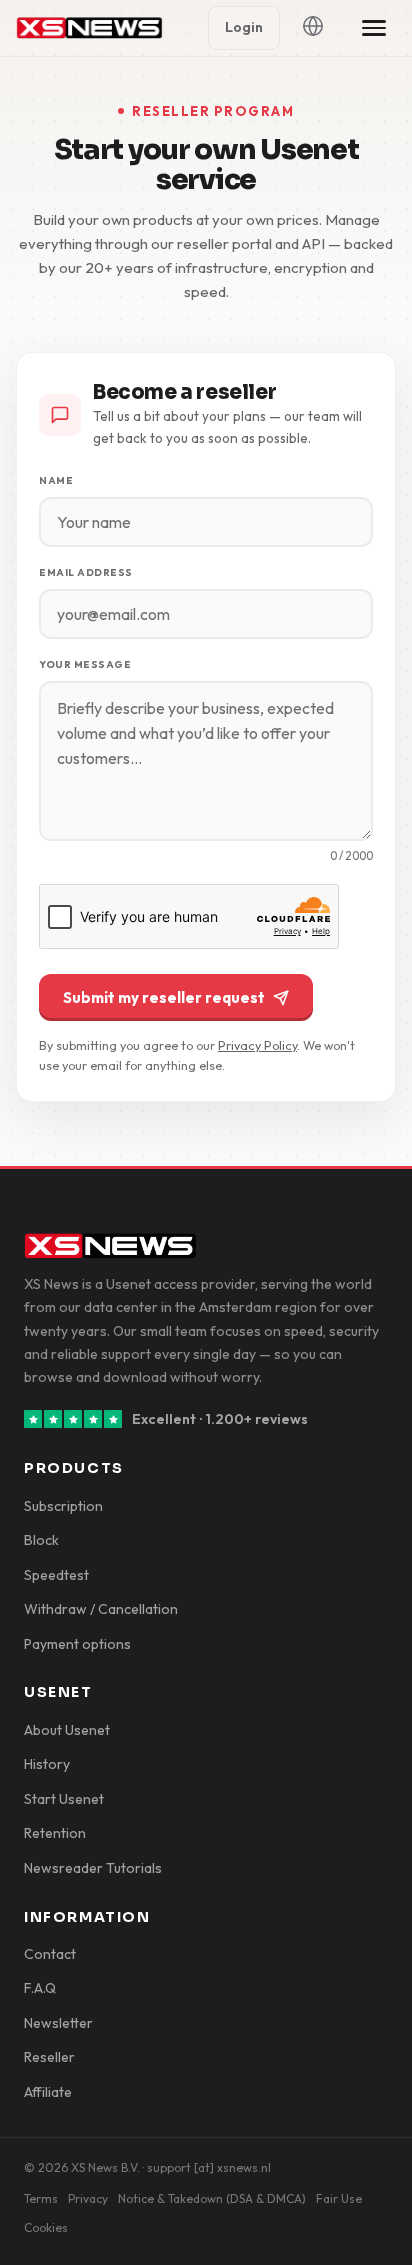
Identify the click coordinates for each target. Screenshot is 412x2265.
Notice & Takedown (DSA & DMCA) (212, 2198)
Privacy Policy (257, 1045)
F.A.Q (40, 1988)
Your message (85, 664)
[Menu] (374, 28)
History (47, 1764)
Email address (86, 572)
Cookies (46, 2227)
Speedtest (56, 1575)
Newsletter (58, 2023)
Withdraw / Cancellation (101, 1609)
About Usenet (67, 1730)
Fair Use (339, 2198)
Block (41, 1540)
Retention (55, 1833)
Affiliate (48, 2092)
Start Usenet (64, 1799)
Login (244, 27)
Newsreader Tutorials (93, 1868)
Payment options (77, 1644)
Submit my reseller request (164, 997)
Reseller (49, 2057)
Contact (50, 1954)
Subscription (63, 1506)
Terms (41, 2198)
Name (56, 480)
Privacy (88, 2198)
